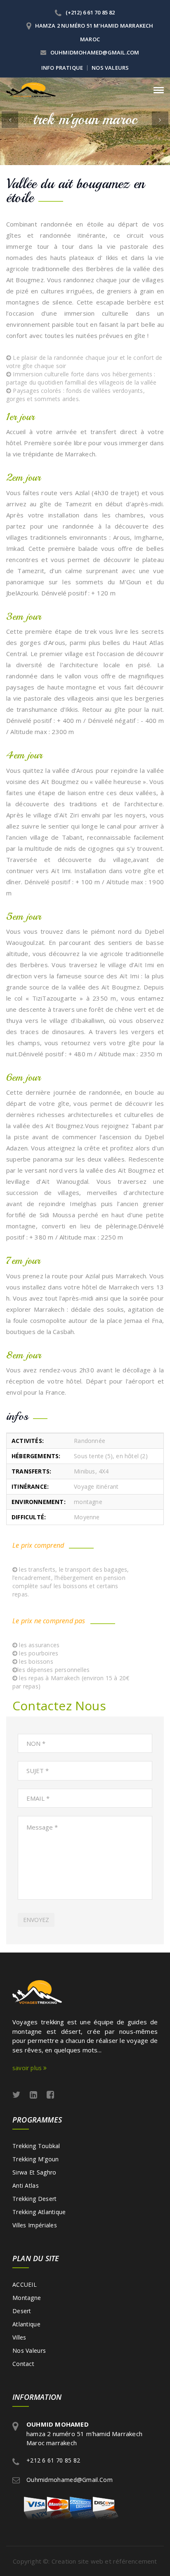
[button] (10, 120)
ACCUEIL (25, 2284)
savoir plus (28, 2068)
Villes (19, 2337)
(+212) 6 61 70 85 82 (90, 12)
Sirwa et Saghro (34, 2172)
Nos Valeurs (110, 68)
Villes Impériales (35, 2225)
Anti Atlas (26, 2185)
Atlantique (26, 2324)
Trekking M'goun (36, 2159)
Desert (22, 2311)
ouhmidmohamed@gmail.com (94, 52)
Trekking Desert (35, 2199)
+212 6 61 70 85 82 (53, 2460)
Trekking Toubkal (36, 2146)
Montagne (27, 2298)
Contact (23, 2364)
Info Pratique (62, 68)
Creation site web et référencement (104, 2561)
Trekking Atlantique (39, 2212)
